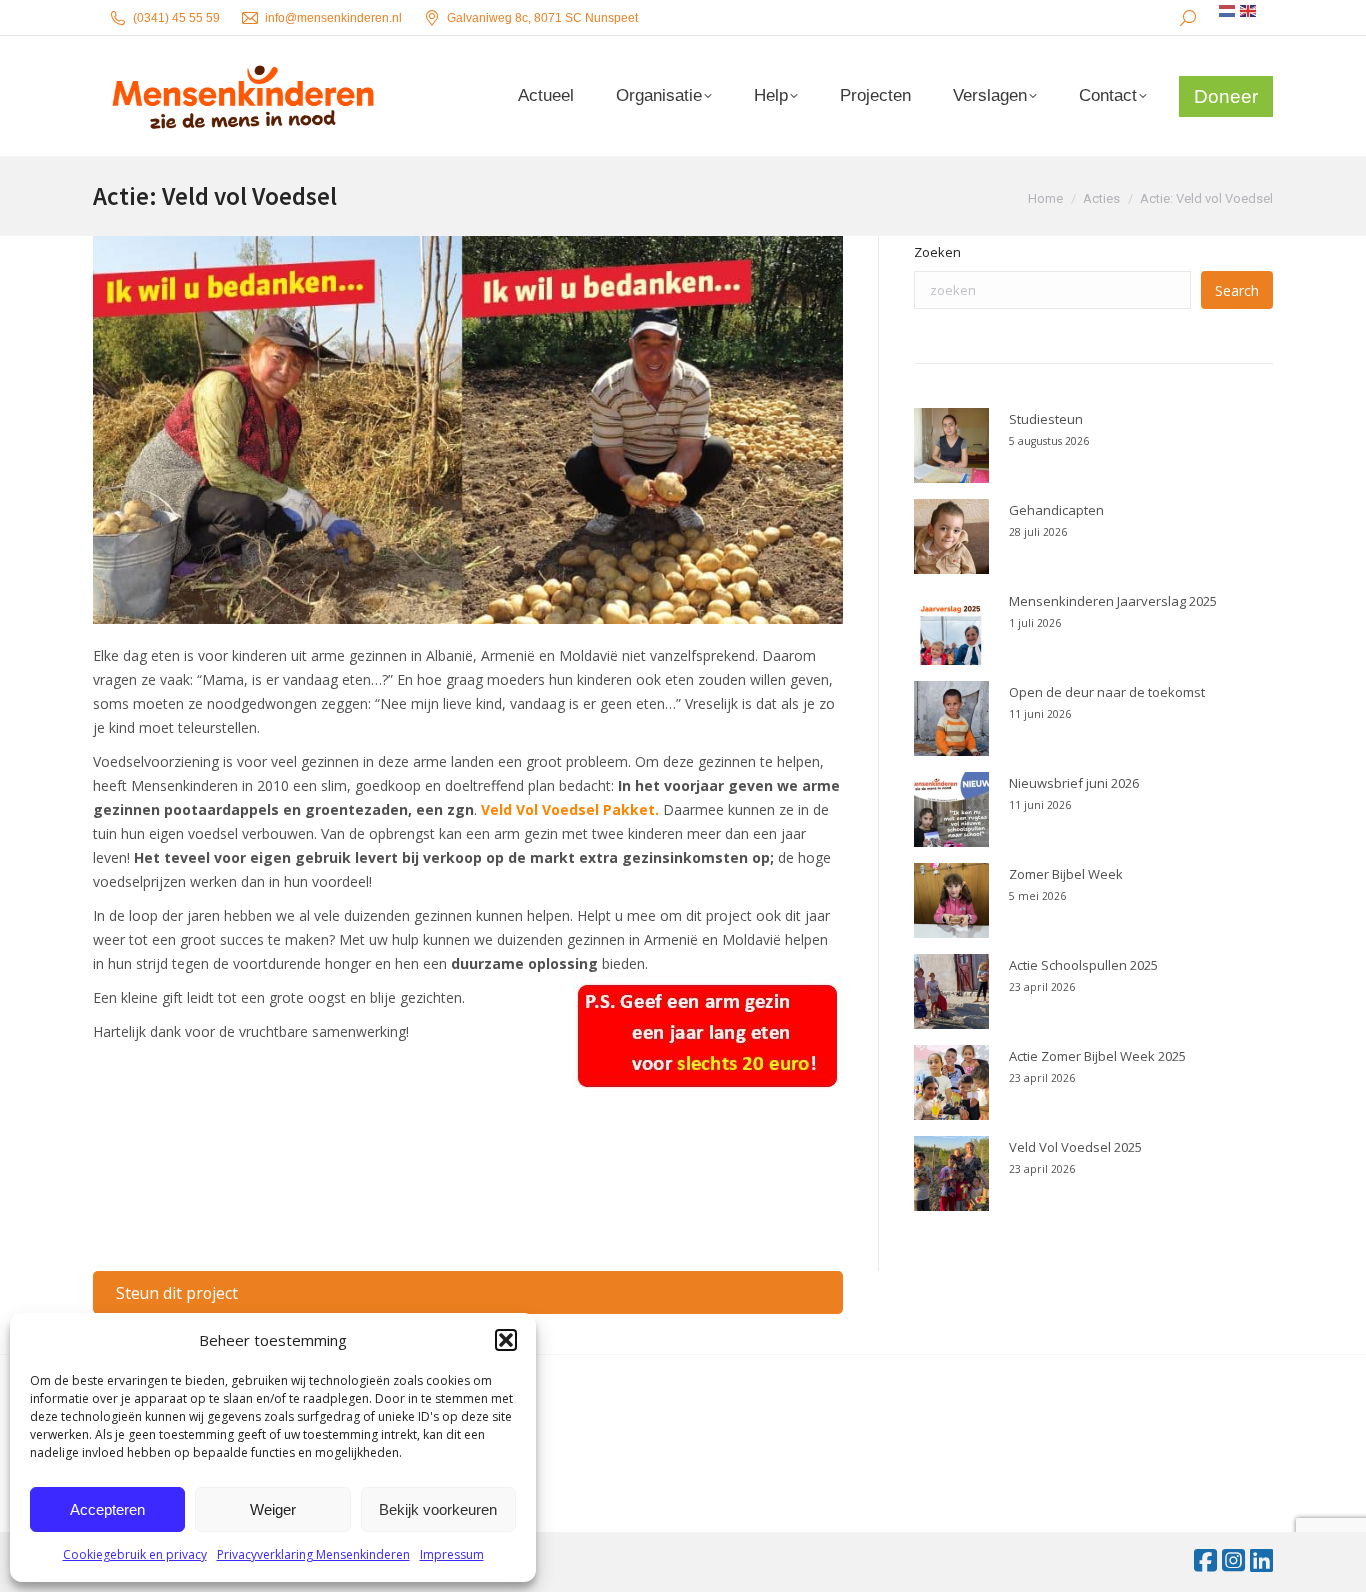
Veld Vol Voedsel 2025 (1075, 1147)
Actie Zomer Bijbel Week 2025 (1097, 1056)
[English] (1249, 11)
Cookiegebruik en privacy (135, 1554)
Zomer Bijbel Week (1066, 874)
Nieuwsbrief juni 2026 (1074, 783)
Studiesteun (1046, 419)
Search (1237, 290)
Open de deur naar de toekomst (1107, 692)
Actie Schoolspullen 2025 (1083, 965)
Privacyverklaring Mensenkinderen (313, 1554)
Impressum (452, 1554)
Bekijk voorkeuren (438, 1509)
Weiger (273, 1509)
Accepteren (107, 1509)
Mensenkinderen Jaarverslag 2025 (1113, 601)
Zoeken (937, 252)
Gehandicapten (1056, 510)
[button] (506, 1340)
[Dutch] (1228, 11)
